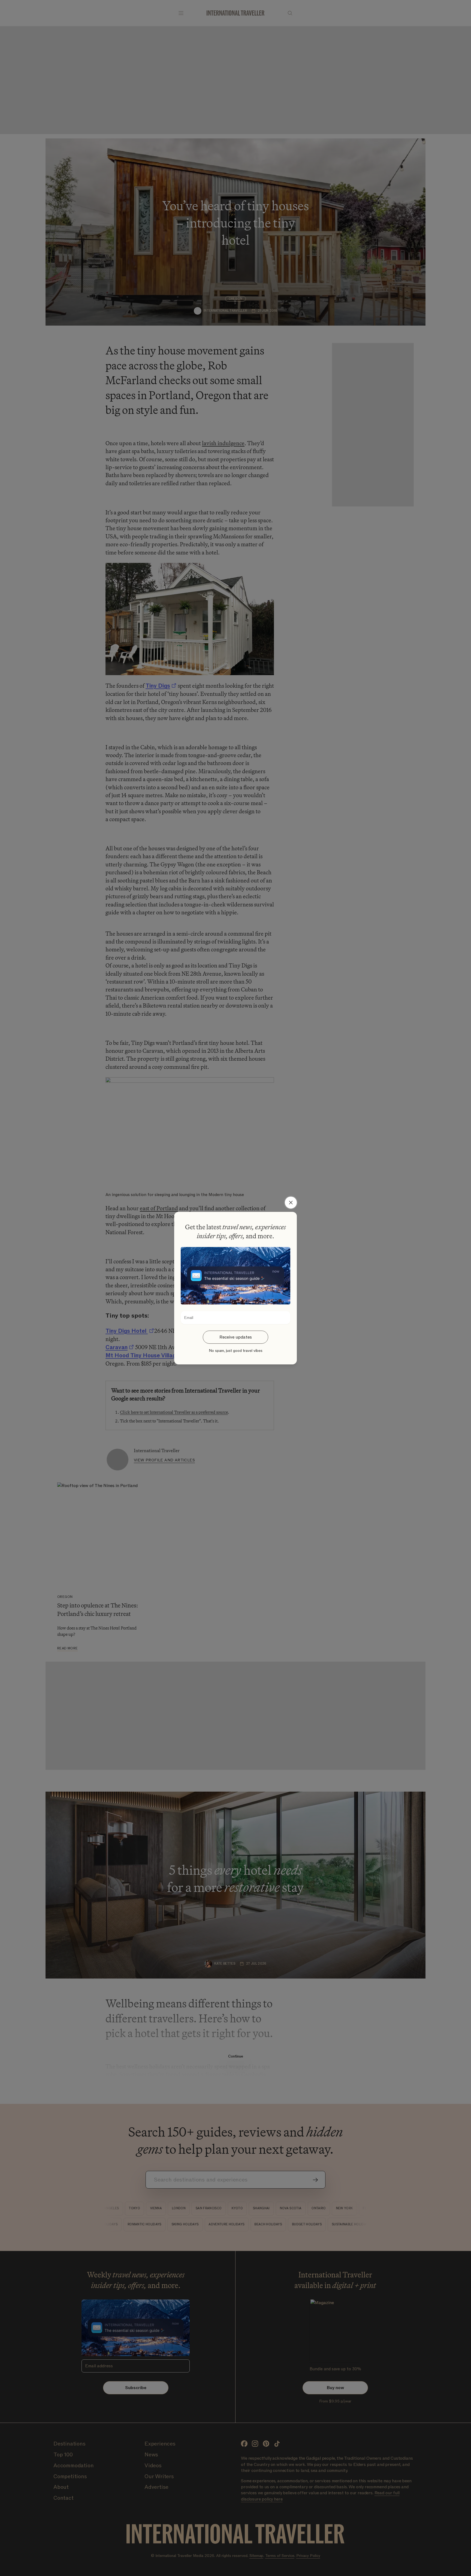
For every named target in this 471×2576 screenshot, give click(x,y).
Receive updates (236, 1337)
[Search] (290, 13)
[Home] (235, 13)
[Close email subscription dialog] (291, 1202)
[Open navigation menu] (181, 13)
